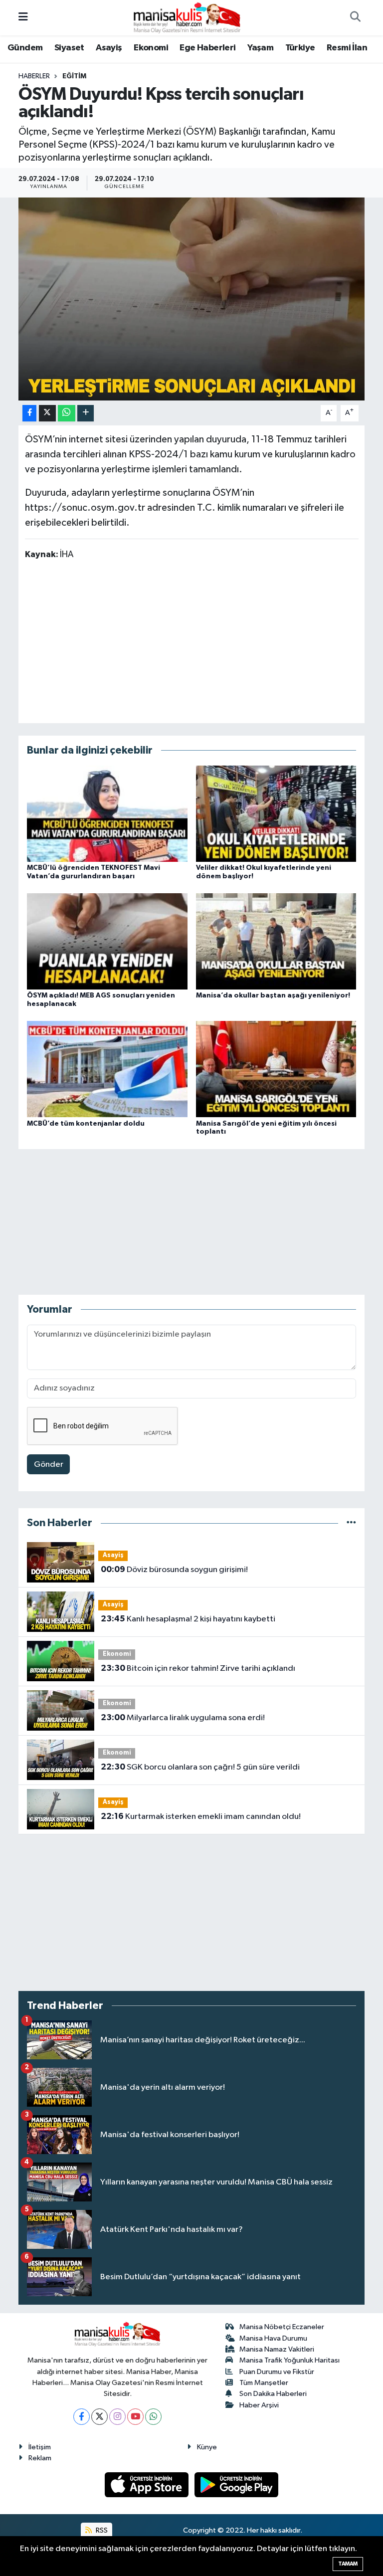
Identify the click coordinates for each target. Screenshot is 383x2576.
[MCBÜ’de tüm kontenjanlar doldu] (107, 1069)
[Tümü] (351, 1523)
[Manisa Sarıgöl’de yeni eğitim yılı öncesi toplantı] (276, 1069)
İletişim (40, 2447)
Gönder (49, 1465)
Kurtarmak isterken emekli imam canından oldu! (201, 1816)
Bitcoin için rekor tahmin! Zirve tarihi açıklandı (198, 1668)
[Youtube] (135, 2417)
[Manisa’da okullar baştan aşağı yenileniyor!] (276, 941)
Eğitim (74, 76)
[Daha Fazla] (86, 413)
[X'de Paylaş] (47, 413)
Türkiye (300, 48)
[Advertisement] (191, 641)
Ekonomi (151, 48)
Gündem (25, 48)
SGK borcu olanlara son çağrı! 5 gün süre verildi (200, 1767)
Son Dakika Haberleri (273, 2394)
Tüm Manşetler (264, 2383)
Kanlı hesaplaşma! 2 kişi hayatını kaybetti (188, 1619)
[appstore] (148, 2484)
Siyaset (69, 48)
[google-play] (237, 2484)
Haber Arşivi (259, 2405)
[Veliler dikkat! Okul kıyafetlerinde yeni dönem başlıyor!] (276, 813)
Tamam (348, 2564)
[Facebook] (82, 2417)
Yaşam (260, 48)
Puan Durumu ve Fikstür (277, 2372)
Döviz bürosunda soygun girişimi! (174, 1570)
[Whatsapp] (153, 2417)
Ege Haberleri (207, 48)
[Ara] (355, 18)
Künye (207, 2447)
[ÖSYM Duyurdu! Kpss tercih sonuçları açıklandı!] (192, 299)
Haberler (34, 76)
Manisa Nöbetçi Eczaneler (282, 2327)
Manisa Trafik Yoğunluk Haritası (289, 2360)
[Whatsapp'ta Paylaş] (67, 413)
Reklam (40, 2458)
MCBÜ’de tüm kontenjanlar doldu (86, 1124)
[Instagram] (117, 2417)
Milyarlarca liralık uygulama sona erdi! (183, 1718)
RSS (101, 2530)
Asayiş (109, 48)
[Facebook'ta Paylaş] (29, 413)
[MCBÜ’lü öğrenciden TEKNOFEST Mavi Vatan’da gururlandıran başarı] (107, 813)
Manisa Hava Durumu (273, 2338)
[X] (99, 2417)
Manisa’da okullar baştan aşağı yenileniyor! (273, 995)
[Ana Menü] (23, 18)
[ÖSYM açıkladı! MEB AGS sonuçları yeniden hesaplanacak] (107, 941)
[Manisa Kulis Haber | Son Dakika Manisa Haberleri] (187, 17)
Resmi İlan (347, 48)
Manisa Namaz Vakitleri (277, 2349)
